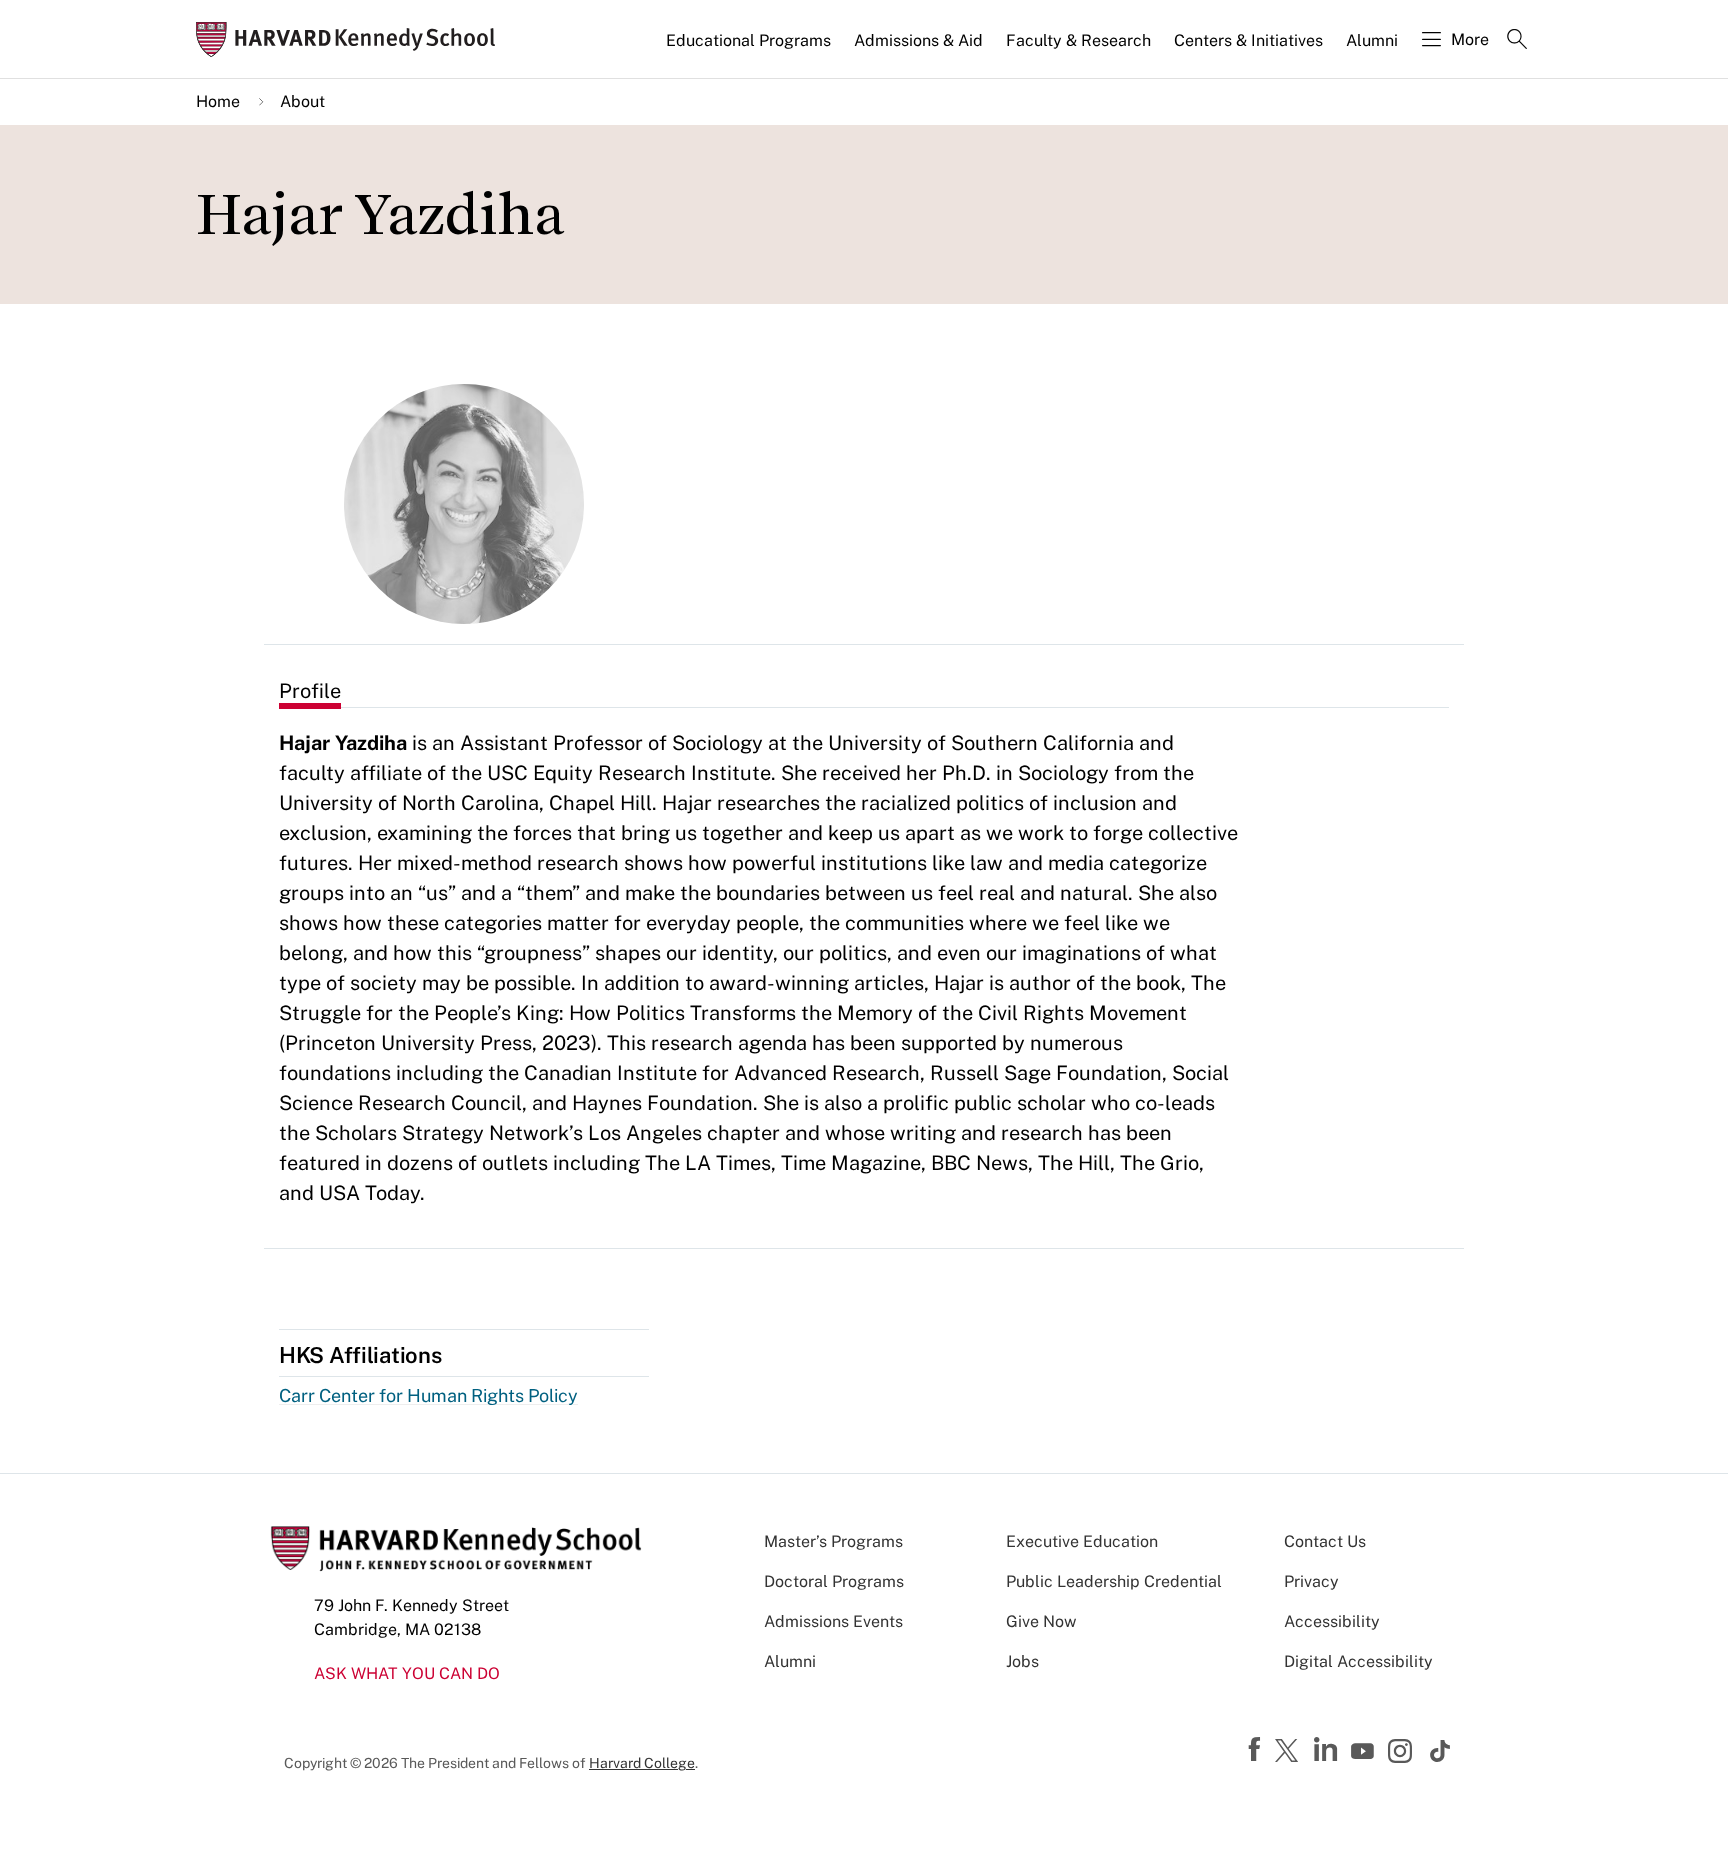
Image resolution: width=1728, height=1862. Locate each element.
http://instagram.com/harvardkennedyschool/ (1403, 1753)
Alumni (1372, 40)
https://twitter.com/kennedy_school (1290, 1752)
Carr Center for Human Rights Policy (428, 1395)
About (302, 101)
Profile (310, 691)
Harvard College (642, 1763)
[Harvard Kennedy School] (352, 39)
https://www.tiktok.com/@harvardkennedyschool (1441, 1751)
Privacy (1311, 1581)
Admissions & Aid (918, 40)
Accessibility (1332, 1621)
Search (1517, 41)
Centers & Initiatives (1248, 40)
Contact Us (1325, 1541)
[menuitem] (750, 49)
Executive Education (1082, 1541)
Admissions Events (833, 1621)
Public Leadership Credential (1114, 1581)
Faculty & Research (1078, 40)
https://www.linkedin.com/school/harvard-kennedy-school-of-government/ (1328, 1750)
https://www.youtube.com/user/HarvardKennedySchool (1365, 1752)
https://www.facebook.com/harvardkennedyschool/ (1257, 1750)
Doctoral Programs (834, 1581)
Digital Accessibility (1358, 1661)
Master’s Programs (833, 1541)
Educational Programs (748, 40)
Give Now (1041, 1621)
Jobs (1022, 1661)
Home (218, 101)
